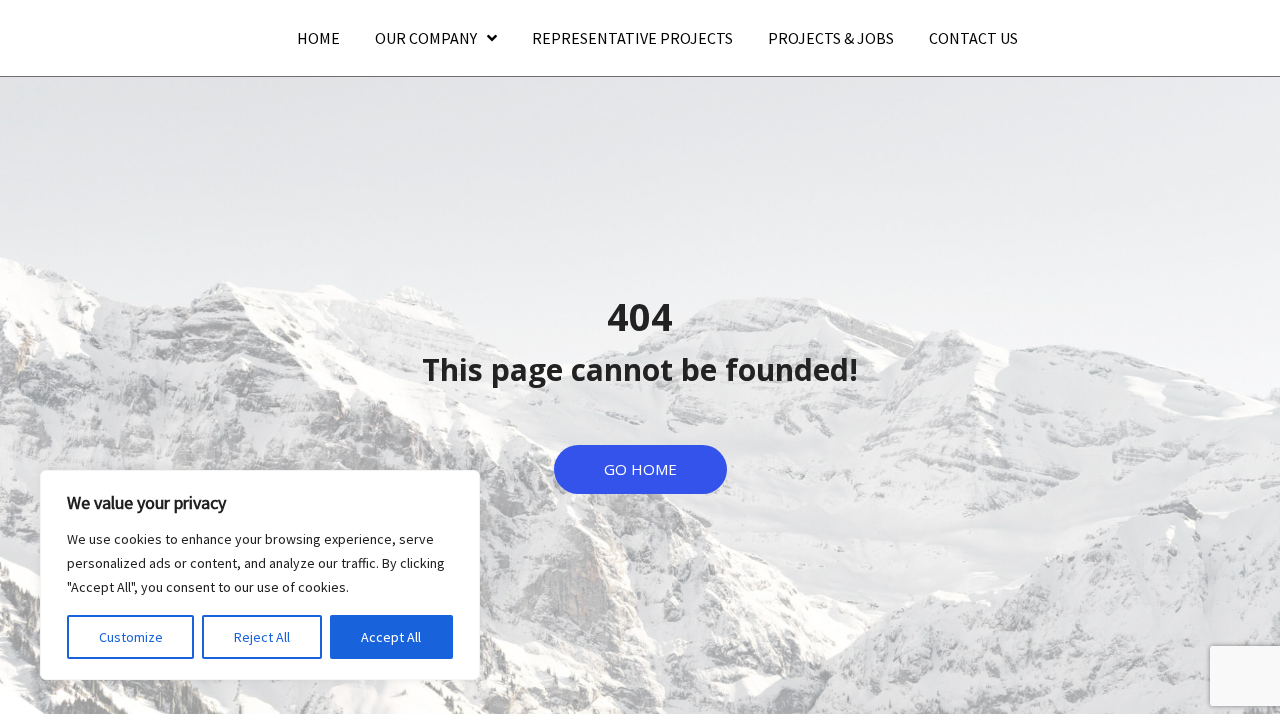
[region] (260, 575)
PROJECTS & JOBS (831, 38)
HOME (318, 38)
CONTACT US (973, 38)
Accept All (391, 637)
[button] (640, 469)
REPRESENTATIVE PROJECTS (632, 38)
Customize (131, 637)
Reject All (262, 637)
